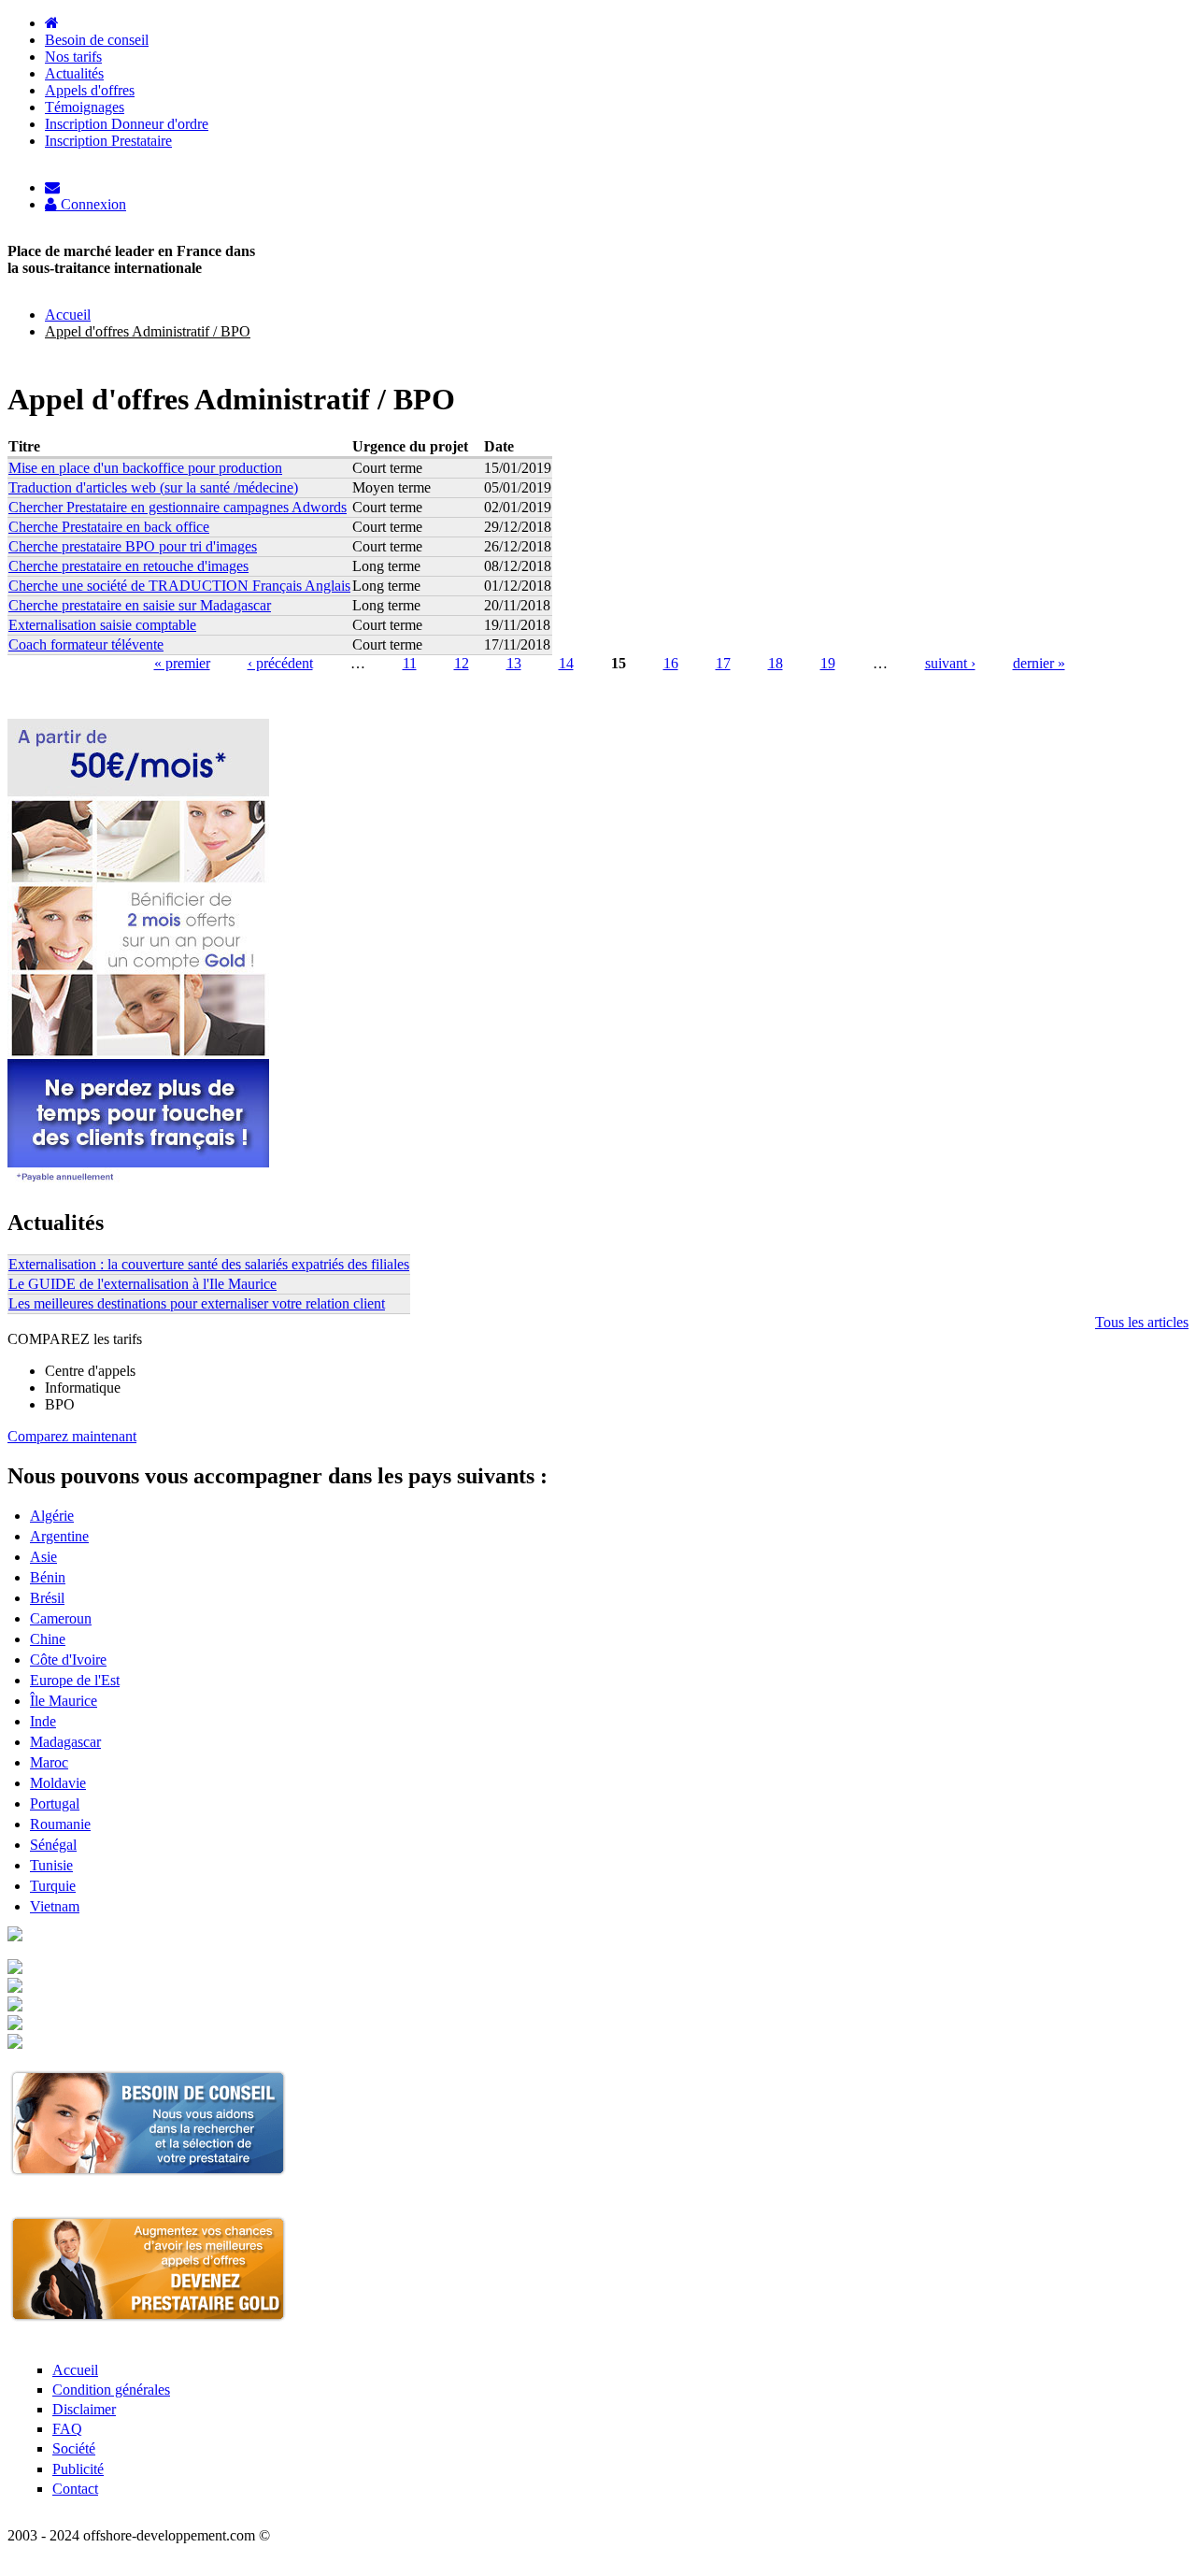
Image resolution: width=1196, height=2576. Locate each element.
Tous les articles (1142, 1322)
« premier (182, 663)
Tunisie (51, 1865)
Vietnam (55, 1906)
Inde (43, 1721)
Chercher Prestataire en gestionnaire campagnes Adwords (178, 507)
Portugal (55, 1803)
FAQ (67, 2429)
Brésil (47, 1598)
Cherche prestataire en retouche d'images (128, 566)
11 (410, 663)
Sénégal (53, 1845)
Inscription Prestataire (108, 141)
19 (828, 663)
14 (566, 663)
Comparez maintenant (72, 1436)
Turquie (53, 1886)
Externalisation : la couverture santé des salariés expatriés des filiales (209, 1264)
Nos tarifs (73, 57)
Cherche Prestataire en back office (109, 527)
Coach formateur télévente (86, 644)
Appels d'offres (90, 90)
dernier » (1039, 663)
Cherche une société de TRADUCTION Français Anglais (179, 586)
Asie (43, 1557)
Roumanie (60, 1824)
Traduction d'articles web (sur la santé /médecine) (153, 487)
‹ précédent (280, 663)
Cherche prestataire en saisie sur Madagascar (140, 605)
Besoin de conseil (97, 40)
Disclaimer (84, 2409)
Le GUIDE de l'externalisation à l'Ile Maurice (142, 1284)
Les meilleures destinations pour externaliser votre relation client (197, 1303)
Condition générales (111, 2390)
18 (776, 663)
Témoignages (85, 107)
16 (671, 663)
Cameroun (61, 1618)
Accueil (68, 315)
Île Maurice (64, 1701)
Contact (75, 2489)
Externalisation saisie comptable (102, 625)
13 (514, 663)
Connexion (92, 205)
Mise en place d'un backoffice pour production (145, 468)
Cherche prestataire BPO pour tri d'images (133, 546)
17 (723, 663)
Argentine (59, 1536)
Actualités (74, 73)
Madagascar (65, 1742)
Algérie (52, 1516)
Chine (48, 1639)
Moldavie (58, 1783)
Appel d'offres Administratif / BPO (148, 331)
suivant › (950, 663)
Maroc (49, 1762)
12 (462, 663)
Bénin (48, 1577)
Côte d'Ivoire (68, 1660)
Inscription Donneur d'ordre (127, 124)
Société (74, 2448)
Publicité (78, 2469)
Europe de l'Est (75, 1680)
